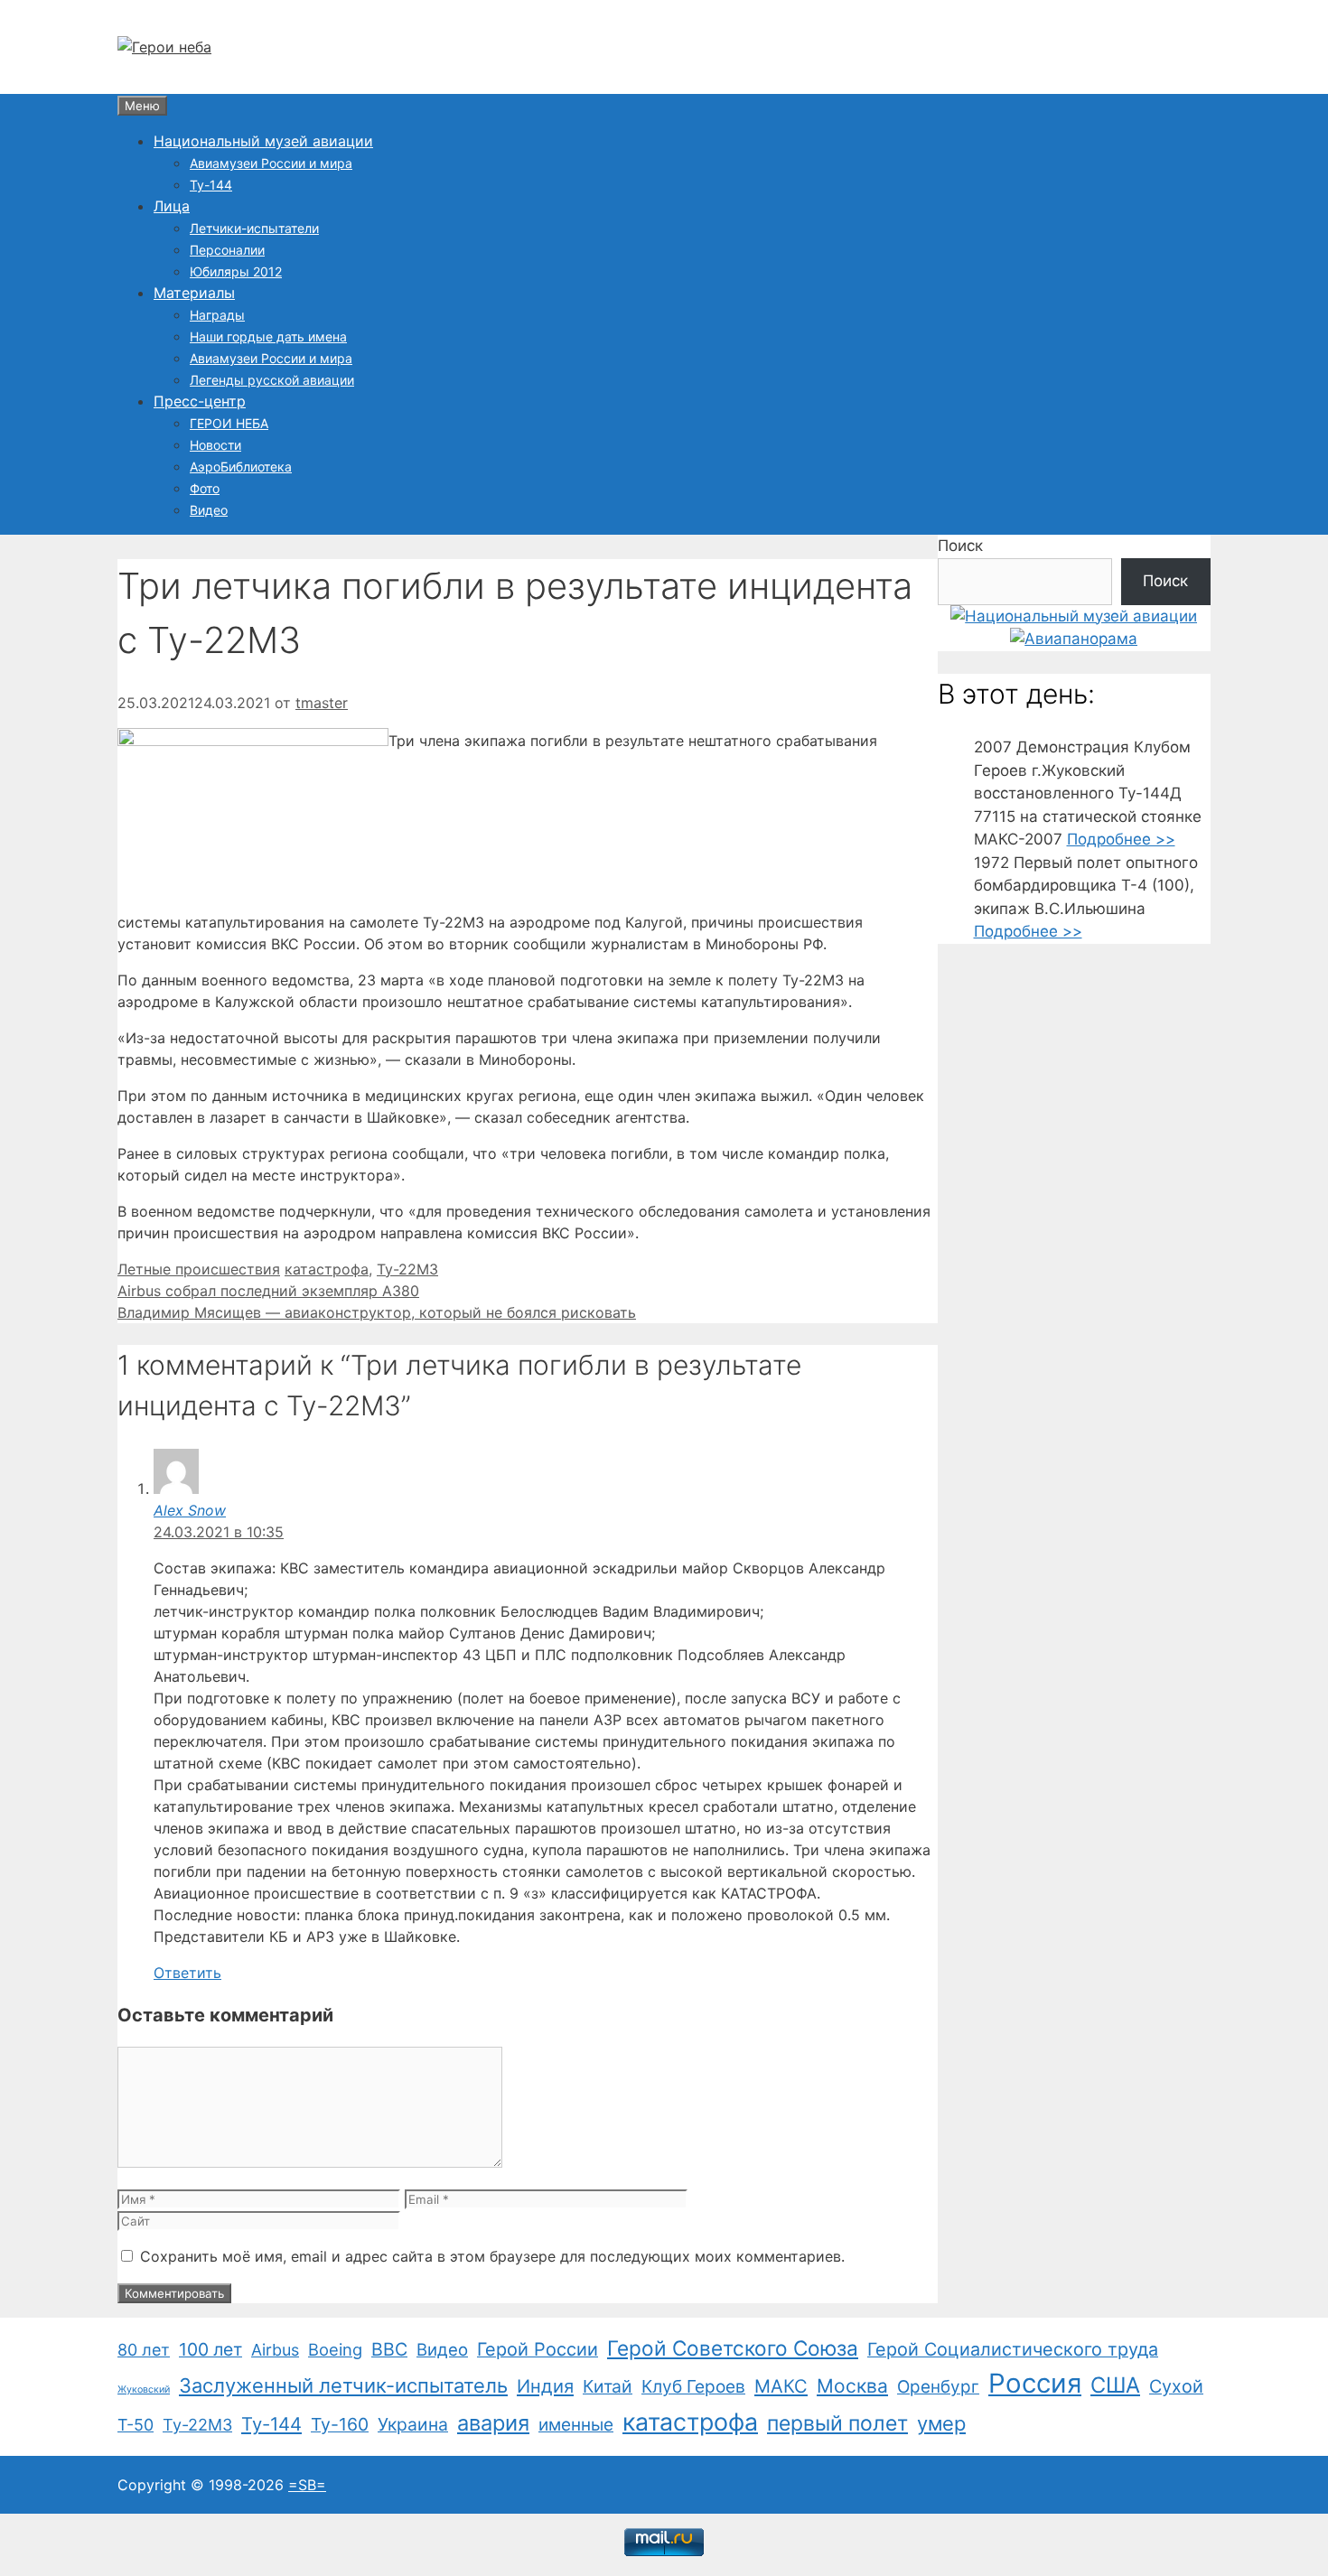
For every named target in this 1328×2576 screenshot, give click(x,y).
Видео (209, 510)
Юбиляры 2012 (236, 271)
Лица (172, 206)
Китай (608, 2386)
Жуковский (144, 2389)
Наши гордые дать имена (268, 336)
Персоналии (227, 250)
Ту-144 (211, 185)
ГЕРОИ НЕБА (229, 423)
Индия (545, 2386)
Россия (1035, 2383)
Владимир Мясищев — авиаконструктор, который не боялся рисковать (377, 1312)
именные (576, 2425)
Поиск (960, 546)
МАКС (781, 2386)
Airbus (275, 2350)
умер (941, 2423)
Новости (215, 445)
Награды (217, 315)
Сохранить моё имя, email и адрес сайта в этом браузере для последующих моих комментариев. (492, 2256)
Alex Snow (190, 1510)
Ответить (187, 1973)
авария (493, 2423)
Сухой (1176, 2386)
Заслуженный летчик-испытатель (343, 2385)
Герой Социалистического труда (1013, 2349)
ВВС (389, 2349)
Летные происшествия (199, 1269)
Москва (852, 2386)
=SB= (307, 2485)
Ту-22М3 (407, 1269)
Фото (205, 488)
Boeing (335, 2349)
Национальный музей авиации (263, 141)
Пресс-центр (200, 401)
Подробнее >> (1121, 839)
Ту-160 (340, 2424)
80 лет (144, 2350)
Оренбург (938, 2387)
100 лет (210, 2349)
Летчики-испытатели (254, 228)
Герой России (538, 2349)
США (1115, 2385)
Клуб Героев (693, 2386)
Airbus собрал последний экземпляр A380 (268, 1291)
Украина (413, 2424)
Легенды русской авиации (272, 380)
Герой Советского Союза (733, 2348)
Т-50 (136, 2425)
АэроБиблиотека (241, 467)
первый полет (837, 2423)
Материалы (194, 293)
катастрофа (327, 1269)
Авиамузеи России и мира (271, 163)
